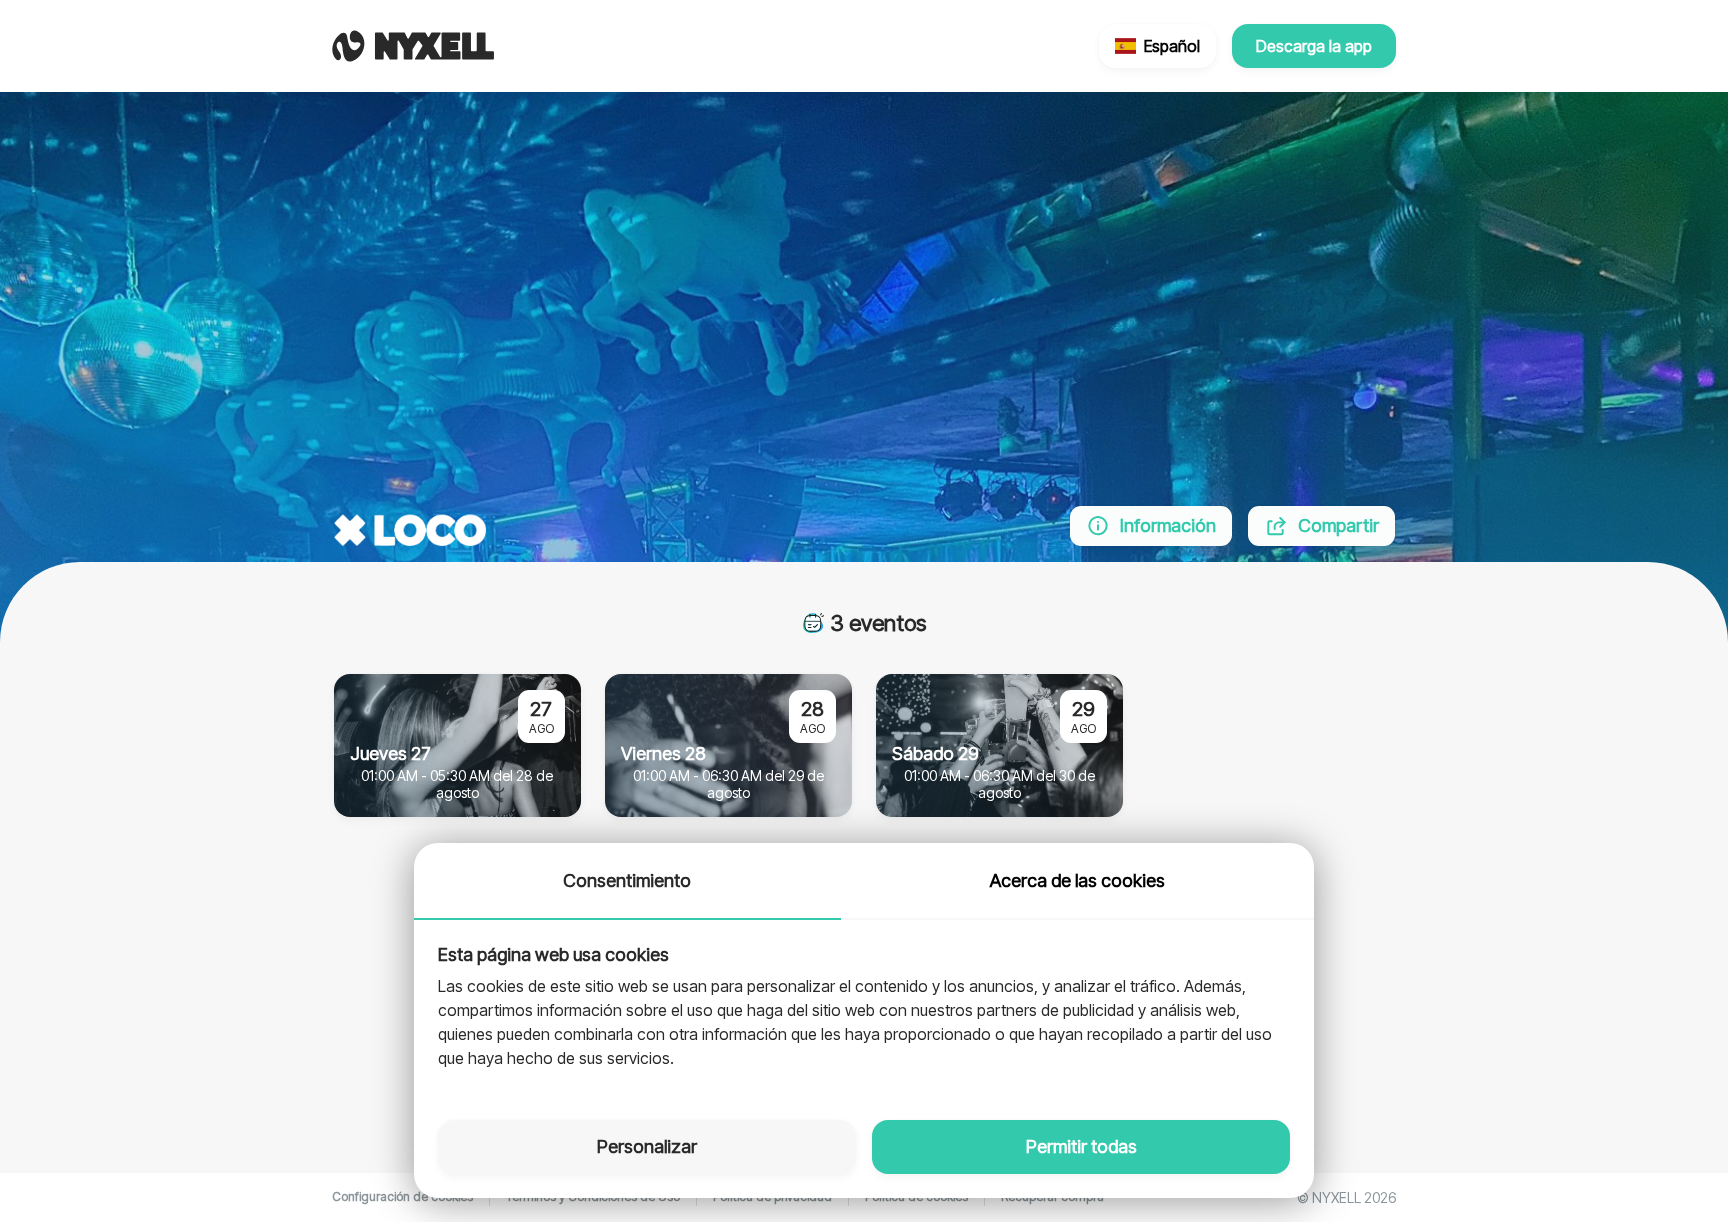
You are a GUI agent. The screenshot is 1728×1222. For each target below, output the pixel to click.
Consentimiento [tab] (627, 880)
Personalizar (647, 1146)
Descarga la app (1314, 46)
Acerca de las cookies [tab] (1077, 880)
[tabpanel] (864, 1008)
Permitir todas (1081, 1146)
